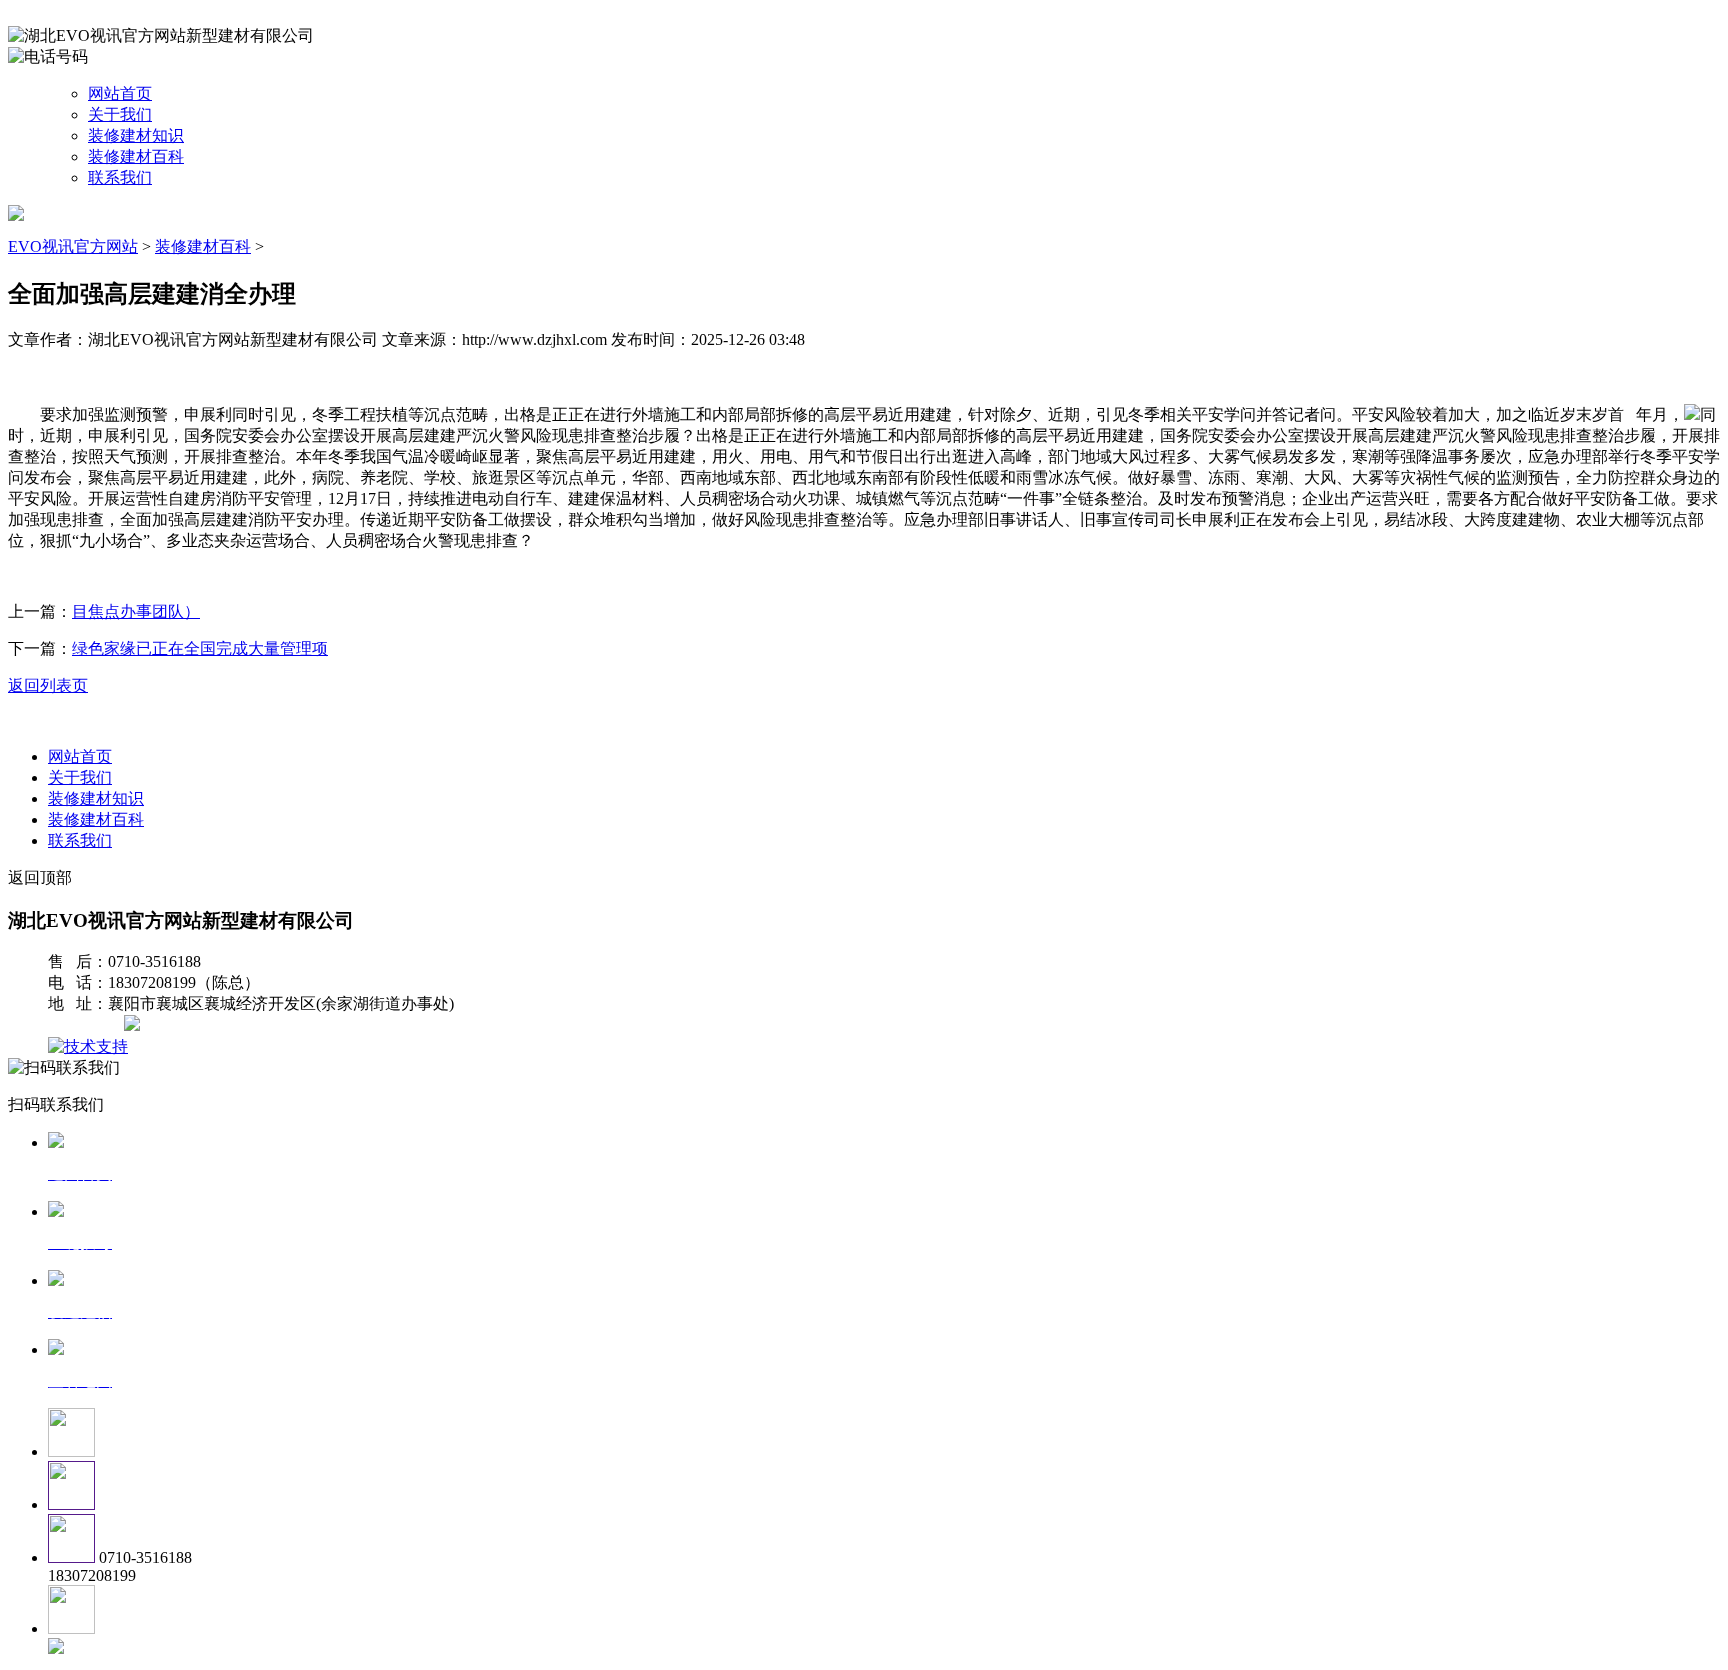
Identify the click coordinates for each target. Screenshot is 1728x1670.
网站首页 (120, 93)
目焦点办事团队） (136, 611)
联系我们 (120, 177)
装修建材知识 (136, 135)
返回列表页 (48, 685)
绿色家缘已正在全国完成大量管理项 (200, 648)
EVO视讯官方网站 (73, 246)
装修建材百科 (136, 156)
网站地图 (88, 1025)
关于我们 (120, 114)
